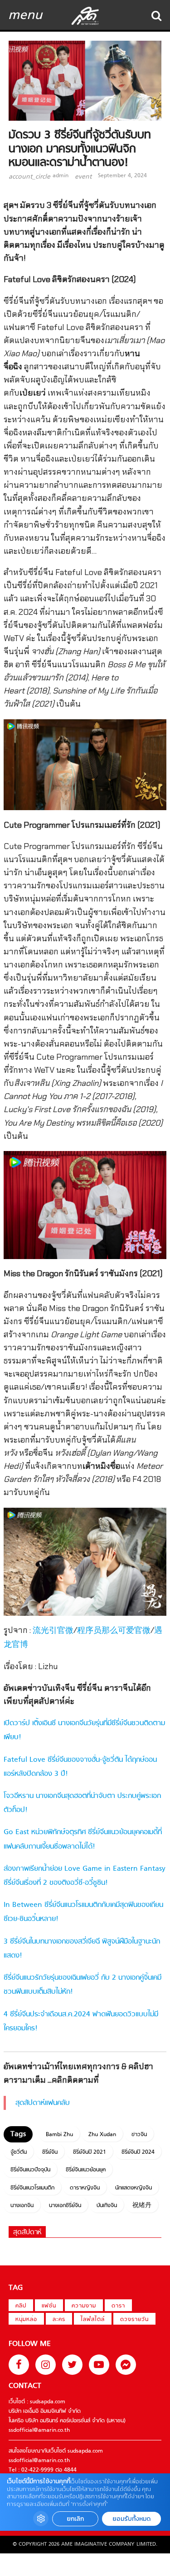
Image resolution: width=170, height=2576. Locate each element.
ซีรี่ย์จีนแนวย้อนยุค (86, 2170)
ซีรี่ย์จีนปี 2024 (138, 2152)
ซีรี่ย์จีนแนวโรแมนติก (32, 2188)
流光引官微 (53, 1631)
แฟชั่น (49, 2306)
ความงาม (84, 2306)
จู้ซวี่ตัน (19, 2152)
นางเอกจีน (22, 2206)
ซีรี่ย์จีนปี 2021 (90, 2152)
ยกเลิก (75, 2519)
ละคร (59, 2320)
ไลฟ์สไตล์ (93, 2320)
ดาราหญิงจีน (85, 2188)
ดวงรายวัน (134, 2320)
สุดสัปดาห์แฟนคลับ (43, 2103)
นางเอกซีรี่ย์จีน (65, 2206)
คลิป (21, 2306)
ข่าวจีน (139, 2135)
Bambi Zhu (59, 2135)
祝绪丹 (142, 2206)
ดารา (118, 2306)
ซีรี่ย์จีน (50, 2152)
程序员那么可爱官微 (114, 1631)
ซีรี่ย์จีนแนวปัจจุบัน (30, 2170)
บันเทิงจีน (107, 2206)
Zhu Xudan (102, 2135)
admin (61, 176)
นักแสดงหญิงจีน (134, 2188)
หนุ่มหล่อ (26, 2320)
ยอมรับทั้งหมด (131, 2519)
